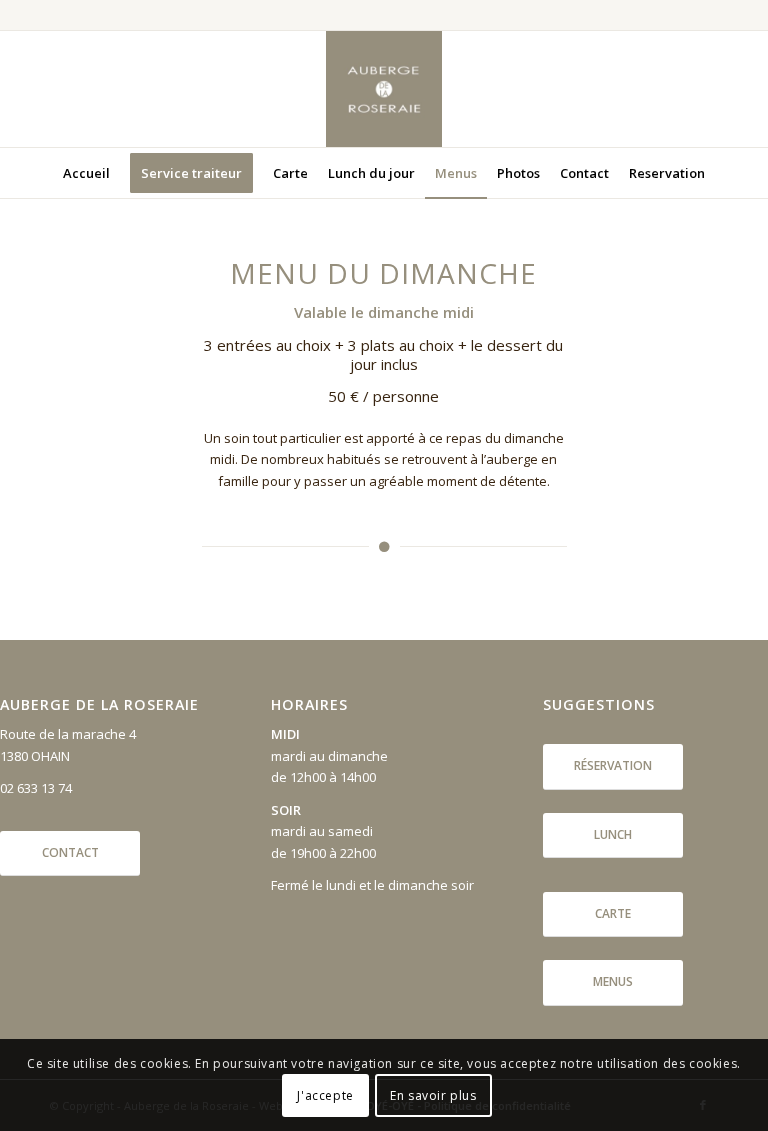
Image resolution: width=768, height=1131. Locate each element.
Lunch (613, 834)
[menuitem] (86, 173)
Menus (613, 981)
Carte (613, 913)
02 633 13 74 (36, 788)
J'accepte (325, 1095)
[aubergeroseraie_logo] (384, 89)
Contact (70, 852)
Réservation (613, 765)
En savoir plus (433, 1095)
